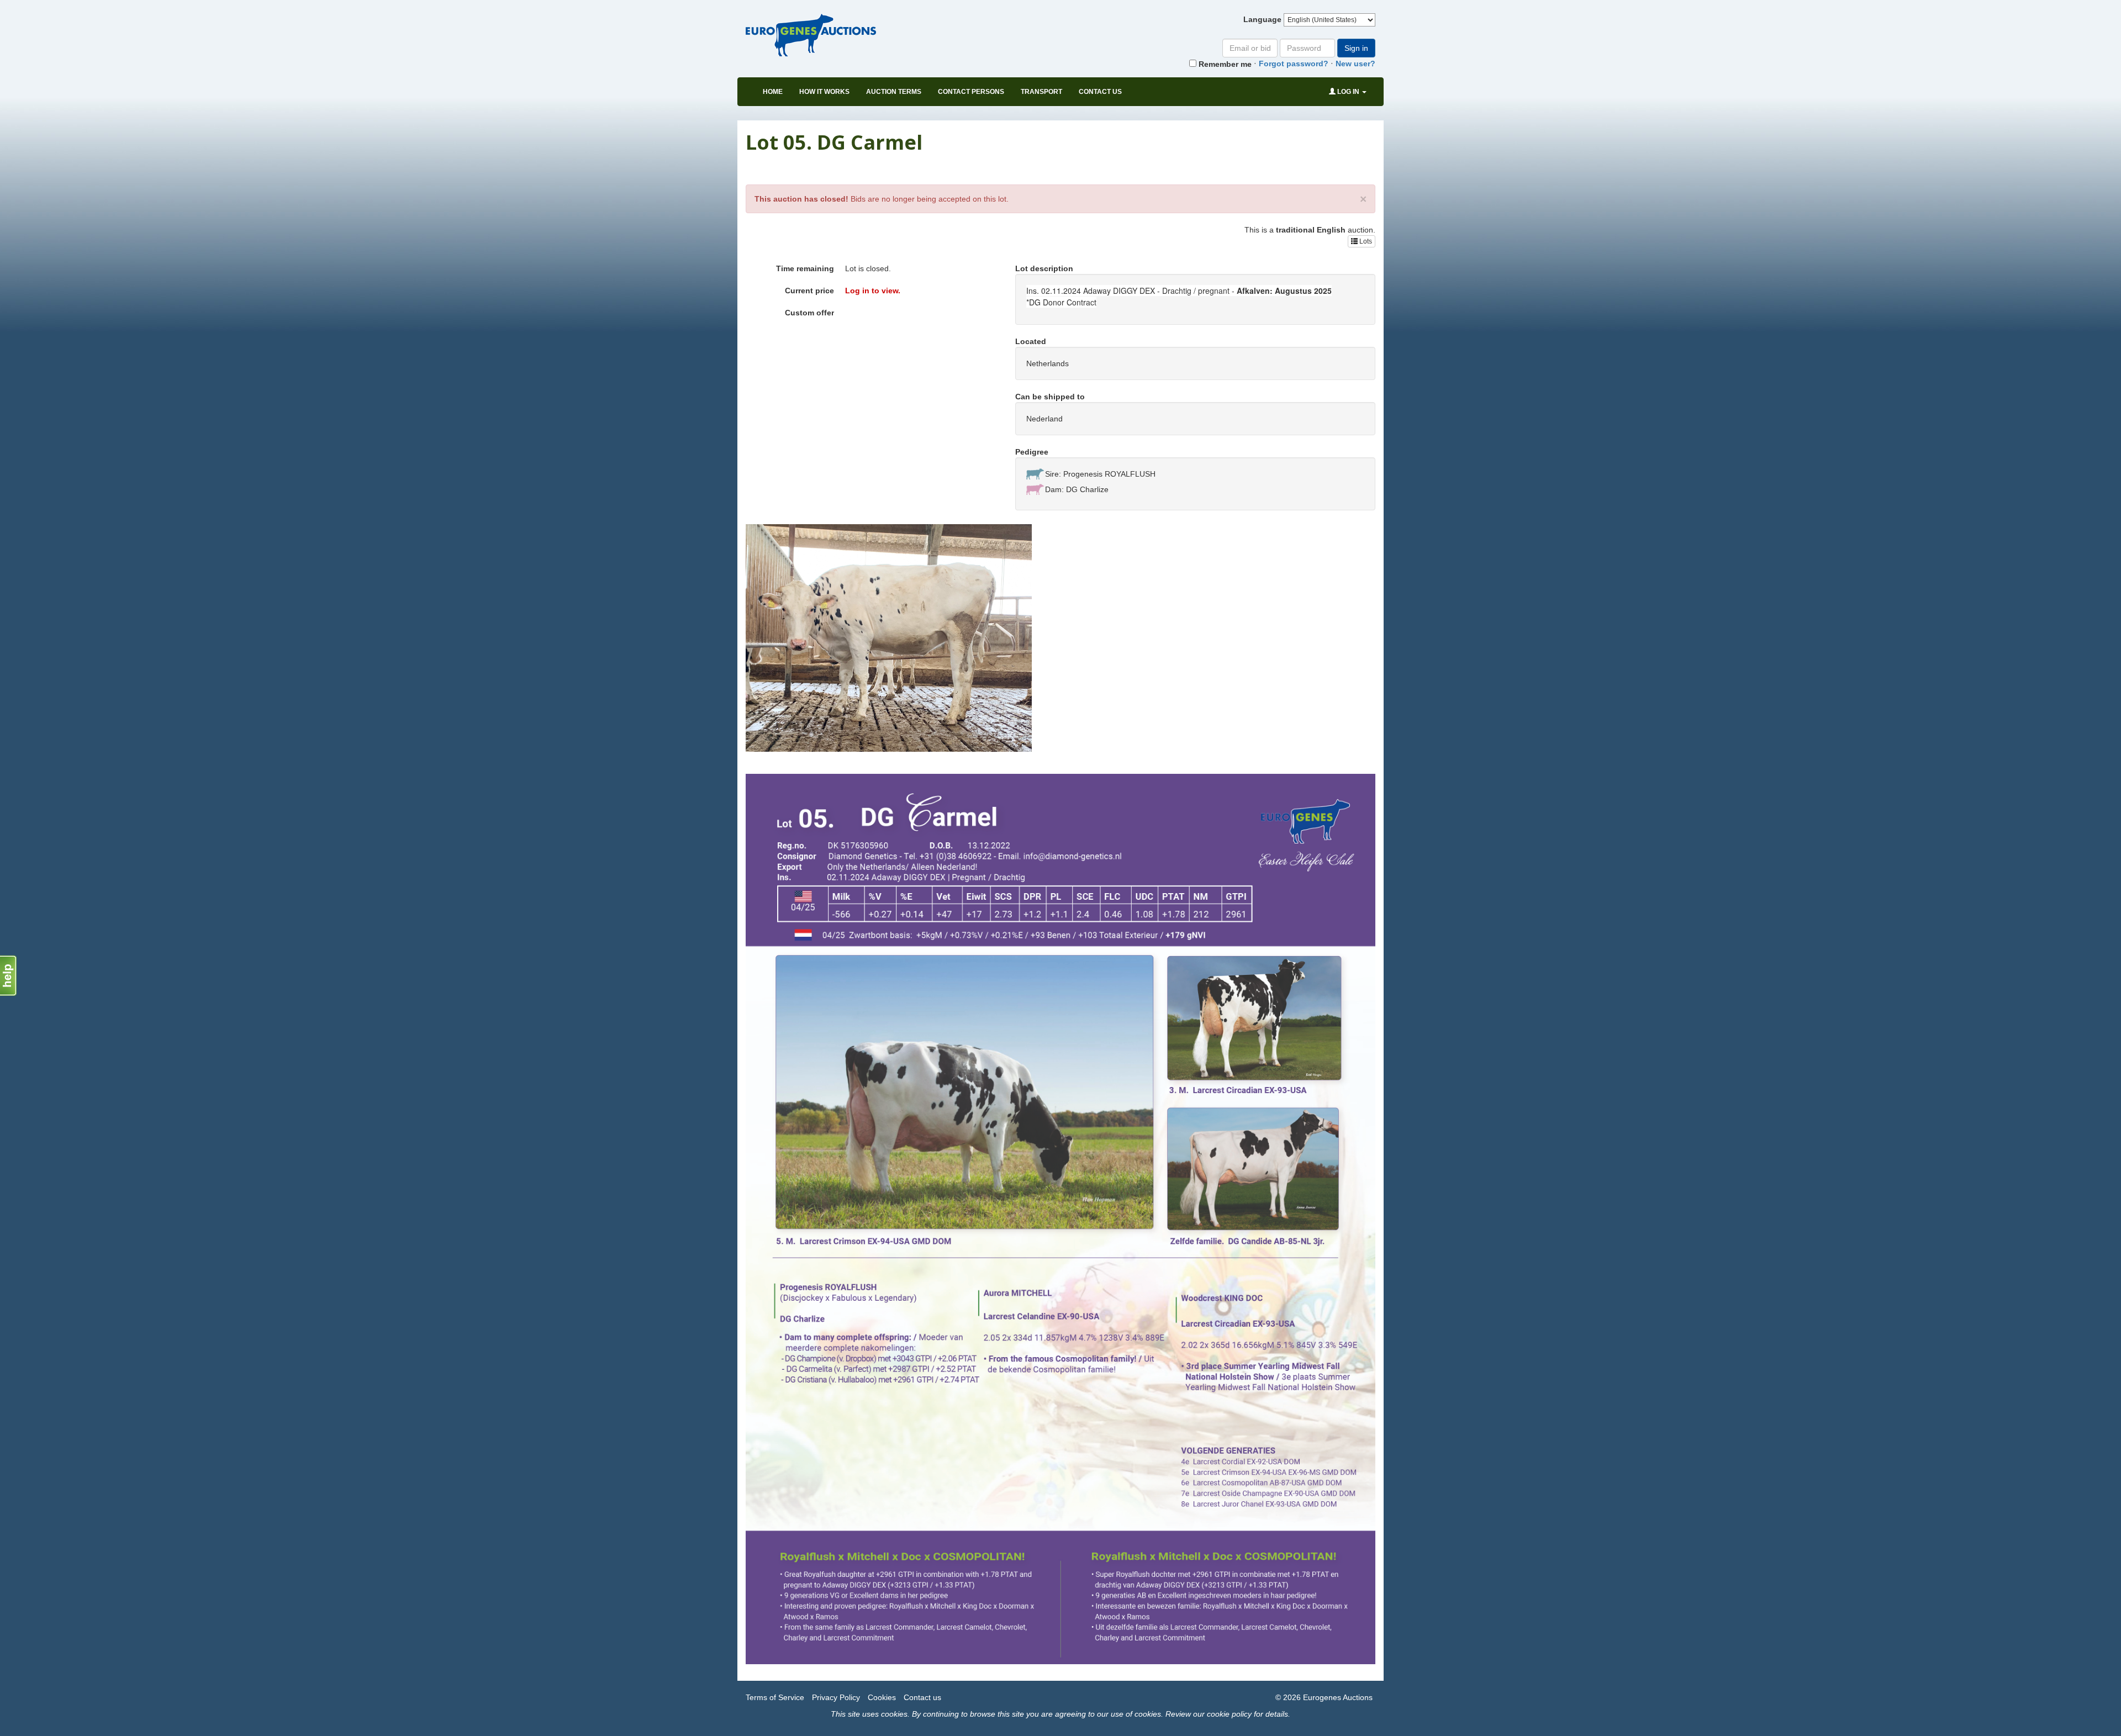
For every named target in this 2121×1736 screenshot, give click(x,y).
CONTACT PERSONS (971, 92)
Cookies (882, 1697)
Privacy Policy (836, 1697)
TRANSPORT (1041, 92)
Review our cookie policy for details (1227, 1714)
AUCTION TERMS (894, 92)
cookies (894, 1714)
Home (773, 92)
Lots (1365, 241)
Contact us (1100, 92)
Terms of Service (775, 1697)
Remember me (1224, 64)
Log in (1348, 92)
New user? (1355, 64)
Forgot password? (1294, 64)
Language (1262, 19)
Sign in (1356, 48)
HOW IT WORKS (824, 92)
